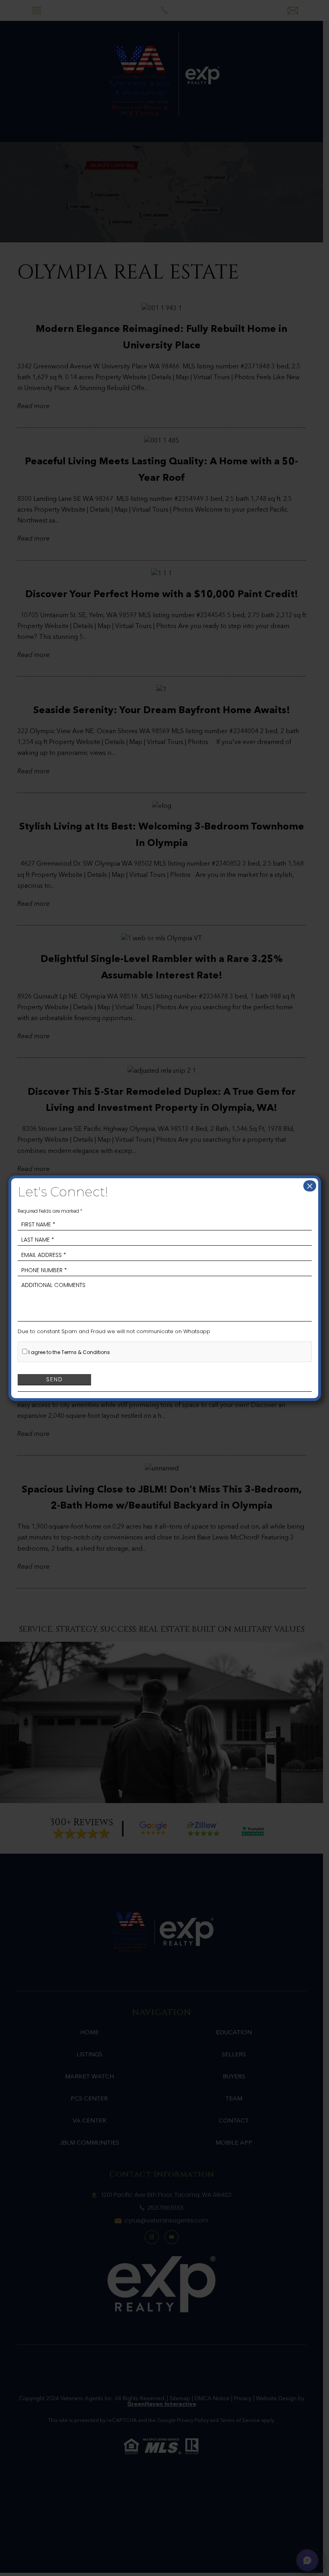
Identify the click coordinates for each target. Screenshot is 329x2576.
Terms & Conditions (86, 1352)
